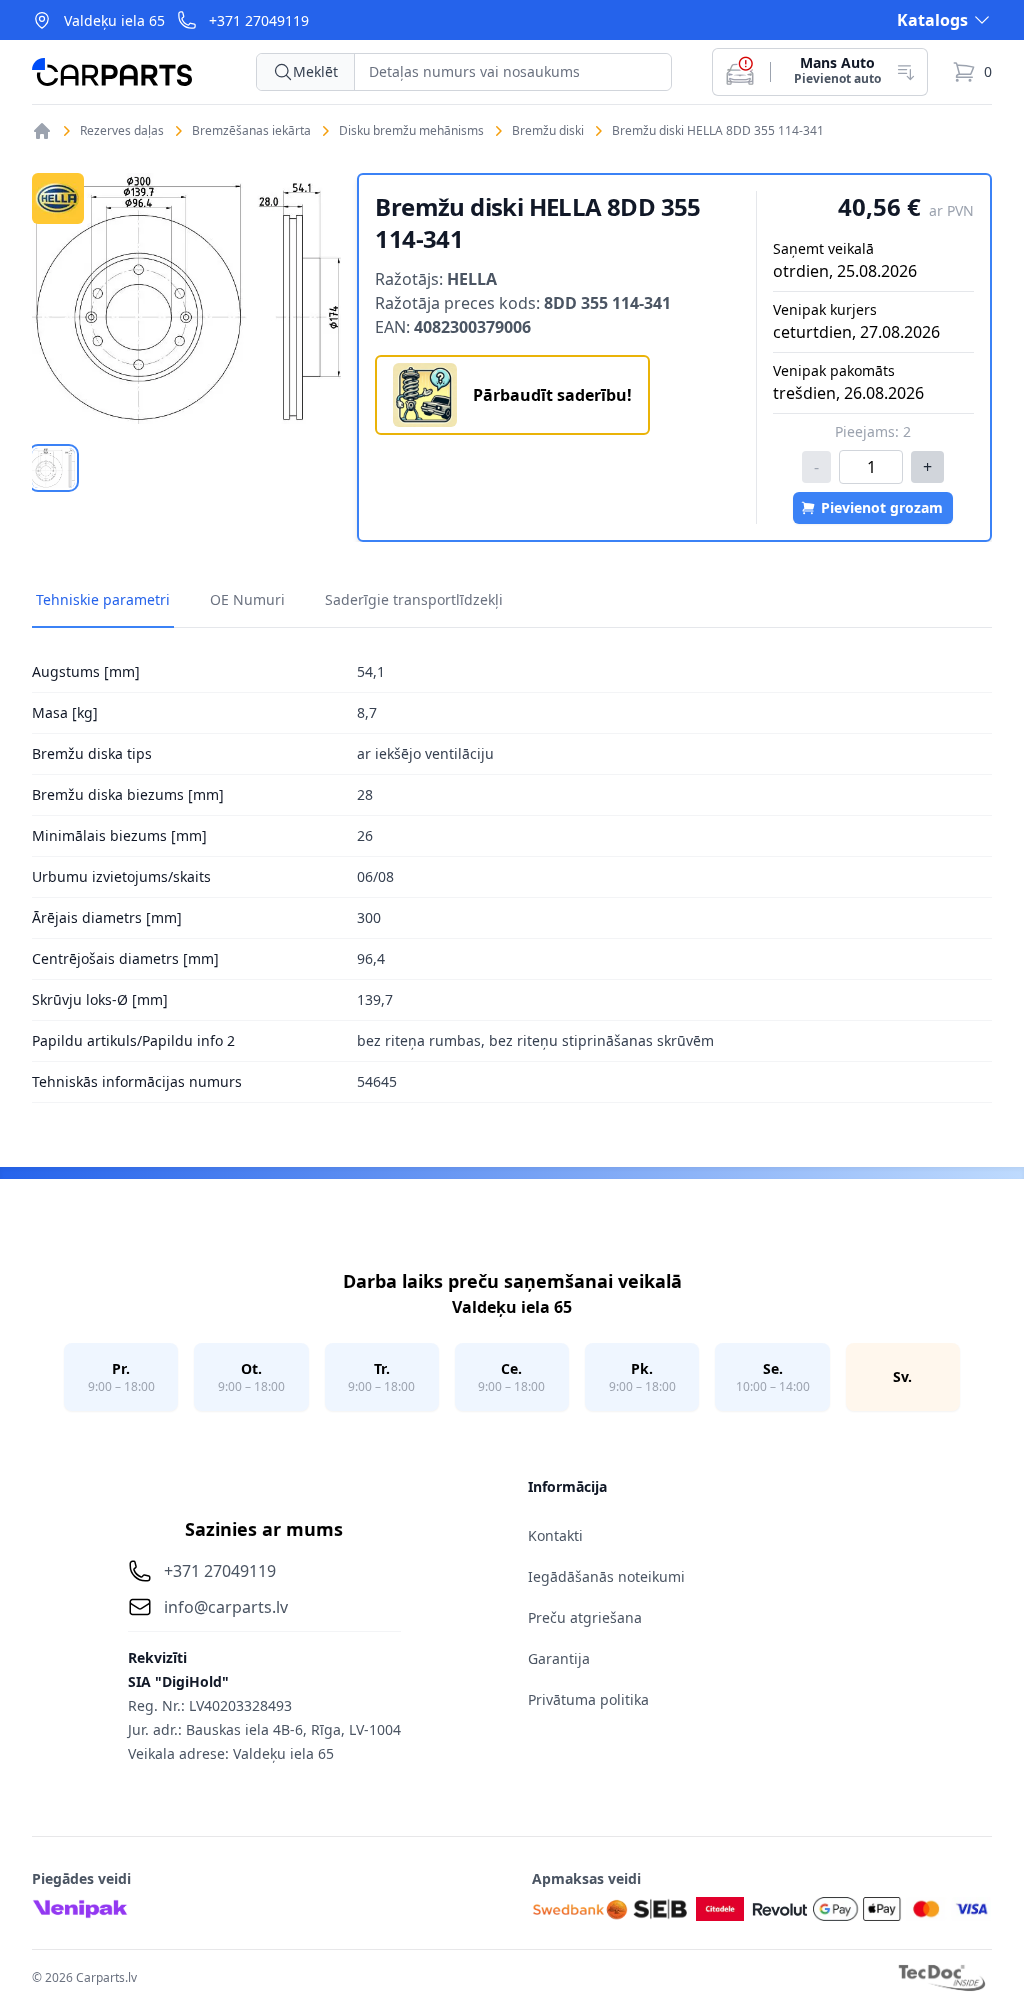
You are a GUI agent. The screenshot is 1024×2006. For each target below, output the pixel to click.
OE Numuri (247, 599)
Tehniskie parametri (103, 599)
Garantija (559, 1658)
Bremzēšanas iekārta (251, 131)
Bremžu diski (548, 131)
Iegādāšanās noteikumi (606, 1576)
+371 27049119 (259, 20)
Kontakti (555, 1535)
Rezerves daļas (122, 131)
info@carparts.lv (226, 1607)
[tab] (53, 468)
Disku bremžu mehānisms (411, 131)
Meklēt (315, 71)
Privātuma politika (588, 1699)
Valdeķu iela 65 (114, 20)
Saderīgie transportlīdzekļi (414, 599)
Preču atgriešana (585, 1617)
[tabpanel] (186, 298)
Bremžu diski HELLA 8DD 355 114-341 (718, 131)
